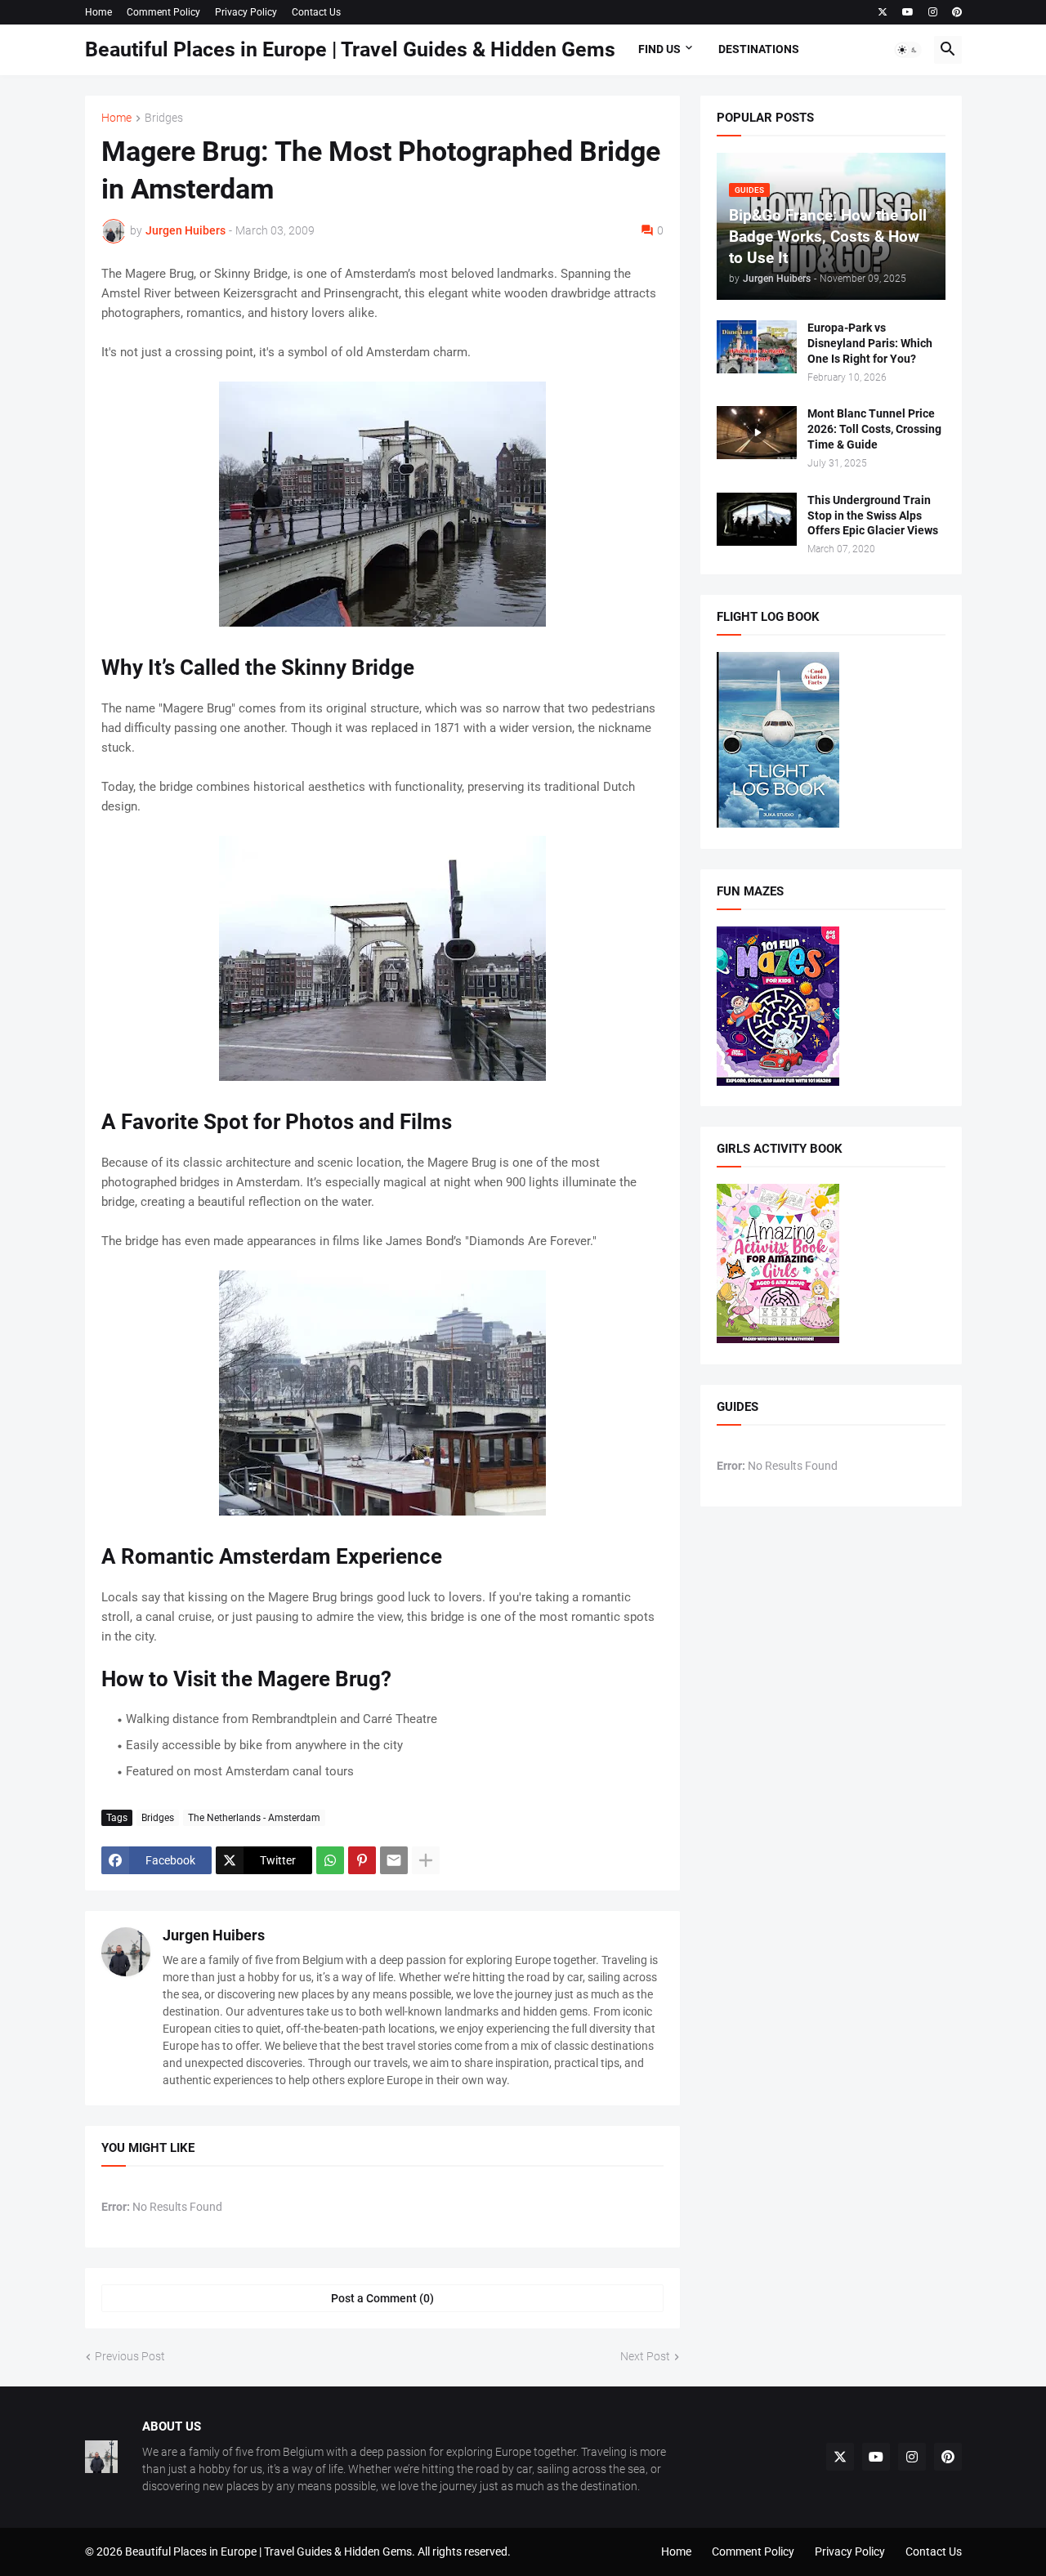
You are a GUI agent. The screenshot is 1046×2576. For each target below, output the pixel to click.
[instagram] (933, 12)
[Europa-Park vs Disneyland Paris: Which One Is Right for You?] (757, 347)
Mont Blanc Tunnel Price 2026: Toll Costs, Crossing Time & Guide (874, 429)
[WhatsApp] (330, 1860)
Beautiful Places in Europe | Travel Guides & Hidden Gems (350, 49)
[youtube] (908, 12)
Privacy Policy (246, 12)
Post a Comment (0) (382, 2298)
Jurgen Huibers (214, 1935)
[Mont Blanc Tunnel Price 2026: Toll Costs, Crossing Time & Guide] (757, 433)
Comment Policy (163, 12)
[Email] (394, 1860)
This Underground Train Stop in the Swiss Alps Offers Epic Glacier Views (873, 516)
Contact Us (316, 12)
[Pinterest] (362, 1860)
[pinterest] (957, 12)
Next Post (645, 2356)
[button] (908, 50)
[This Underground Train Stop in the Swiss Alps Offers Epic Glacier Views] (757, 519)
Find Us (659, 49)
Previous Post (130, 2356)
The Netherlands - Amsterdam (254, 1818)
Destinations (759, 49)
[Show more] (426, 1860)
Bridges (164, 118)
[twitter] (883, 12)
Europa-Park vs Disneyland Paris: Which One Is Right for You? (870, 343)
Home (98, 12)
